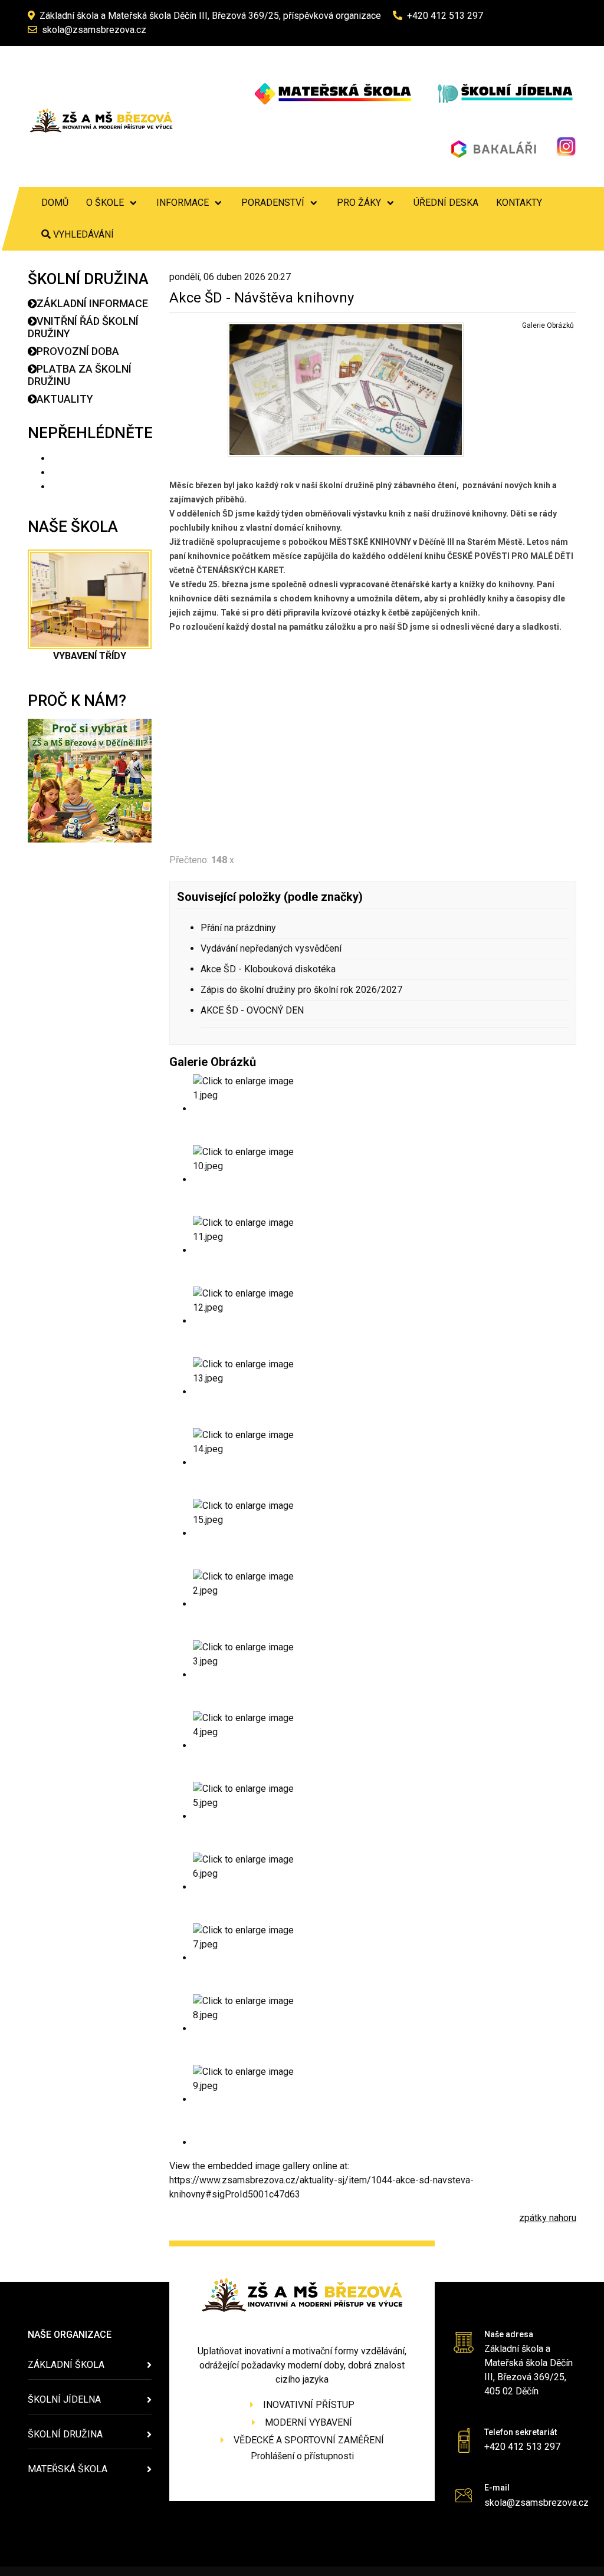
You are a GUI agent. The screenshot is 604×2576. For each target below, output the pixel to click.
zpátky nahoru (548, 2218)
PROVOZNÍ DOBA (78, 351)
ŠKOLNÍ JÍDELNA (64, 2399)
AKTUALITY (65, 399)
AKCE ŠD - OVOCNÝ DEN (252, 1010)
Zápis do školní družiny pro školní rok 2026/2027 (301, 990)
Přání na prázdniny (238, 928)
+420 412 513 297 (445, 16)
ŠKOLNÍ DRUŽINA (65, 2434)
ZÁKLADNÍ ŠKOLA (66, 2365)
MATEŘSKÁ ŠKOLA (68, 2469)
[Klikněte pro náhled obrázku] (346, 389)
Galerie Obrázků (548, 325)
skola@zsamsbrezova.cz (94, 30)
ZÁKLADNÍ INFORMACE (92, 303)
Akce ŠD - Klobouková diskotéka (268, 969)
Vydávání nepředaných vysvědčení (271, 948)
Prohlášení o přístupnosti (302, 2456)
